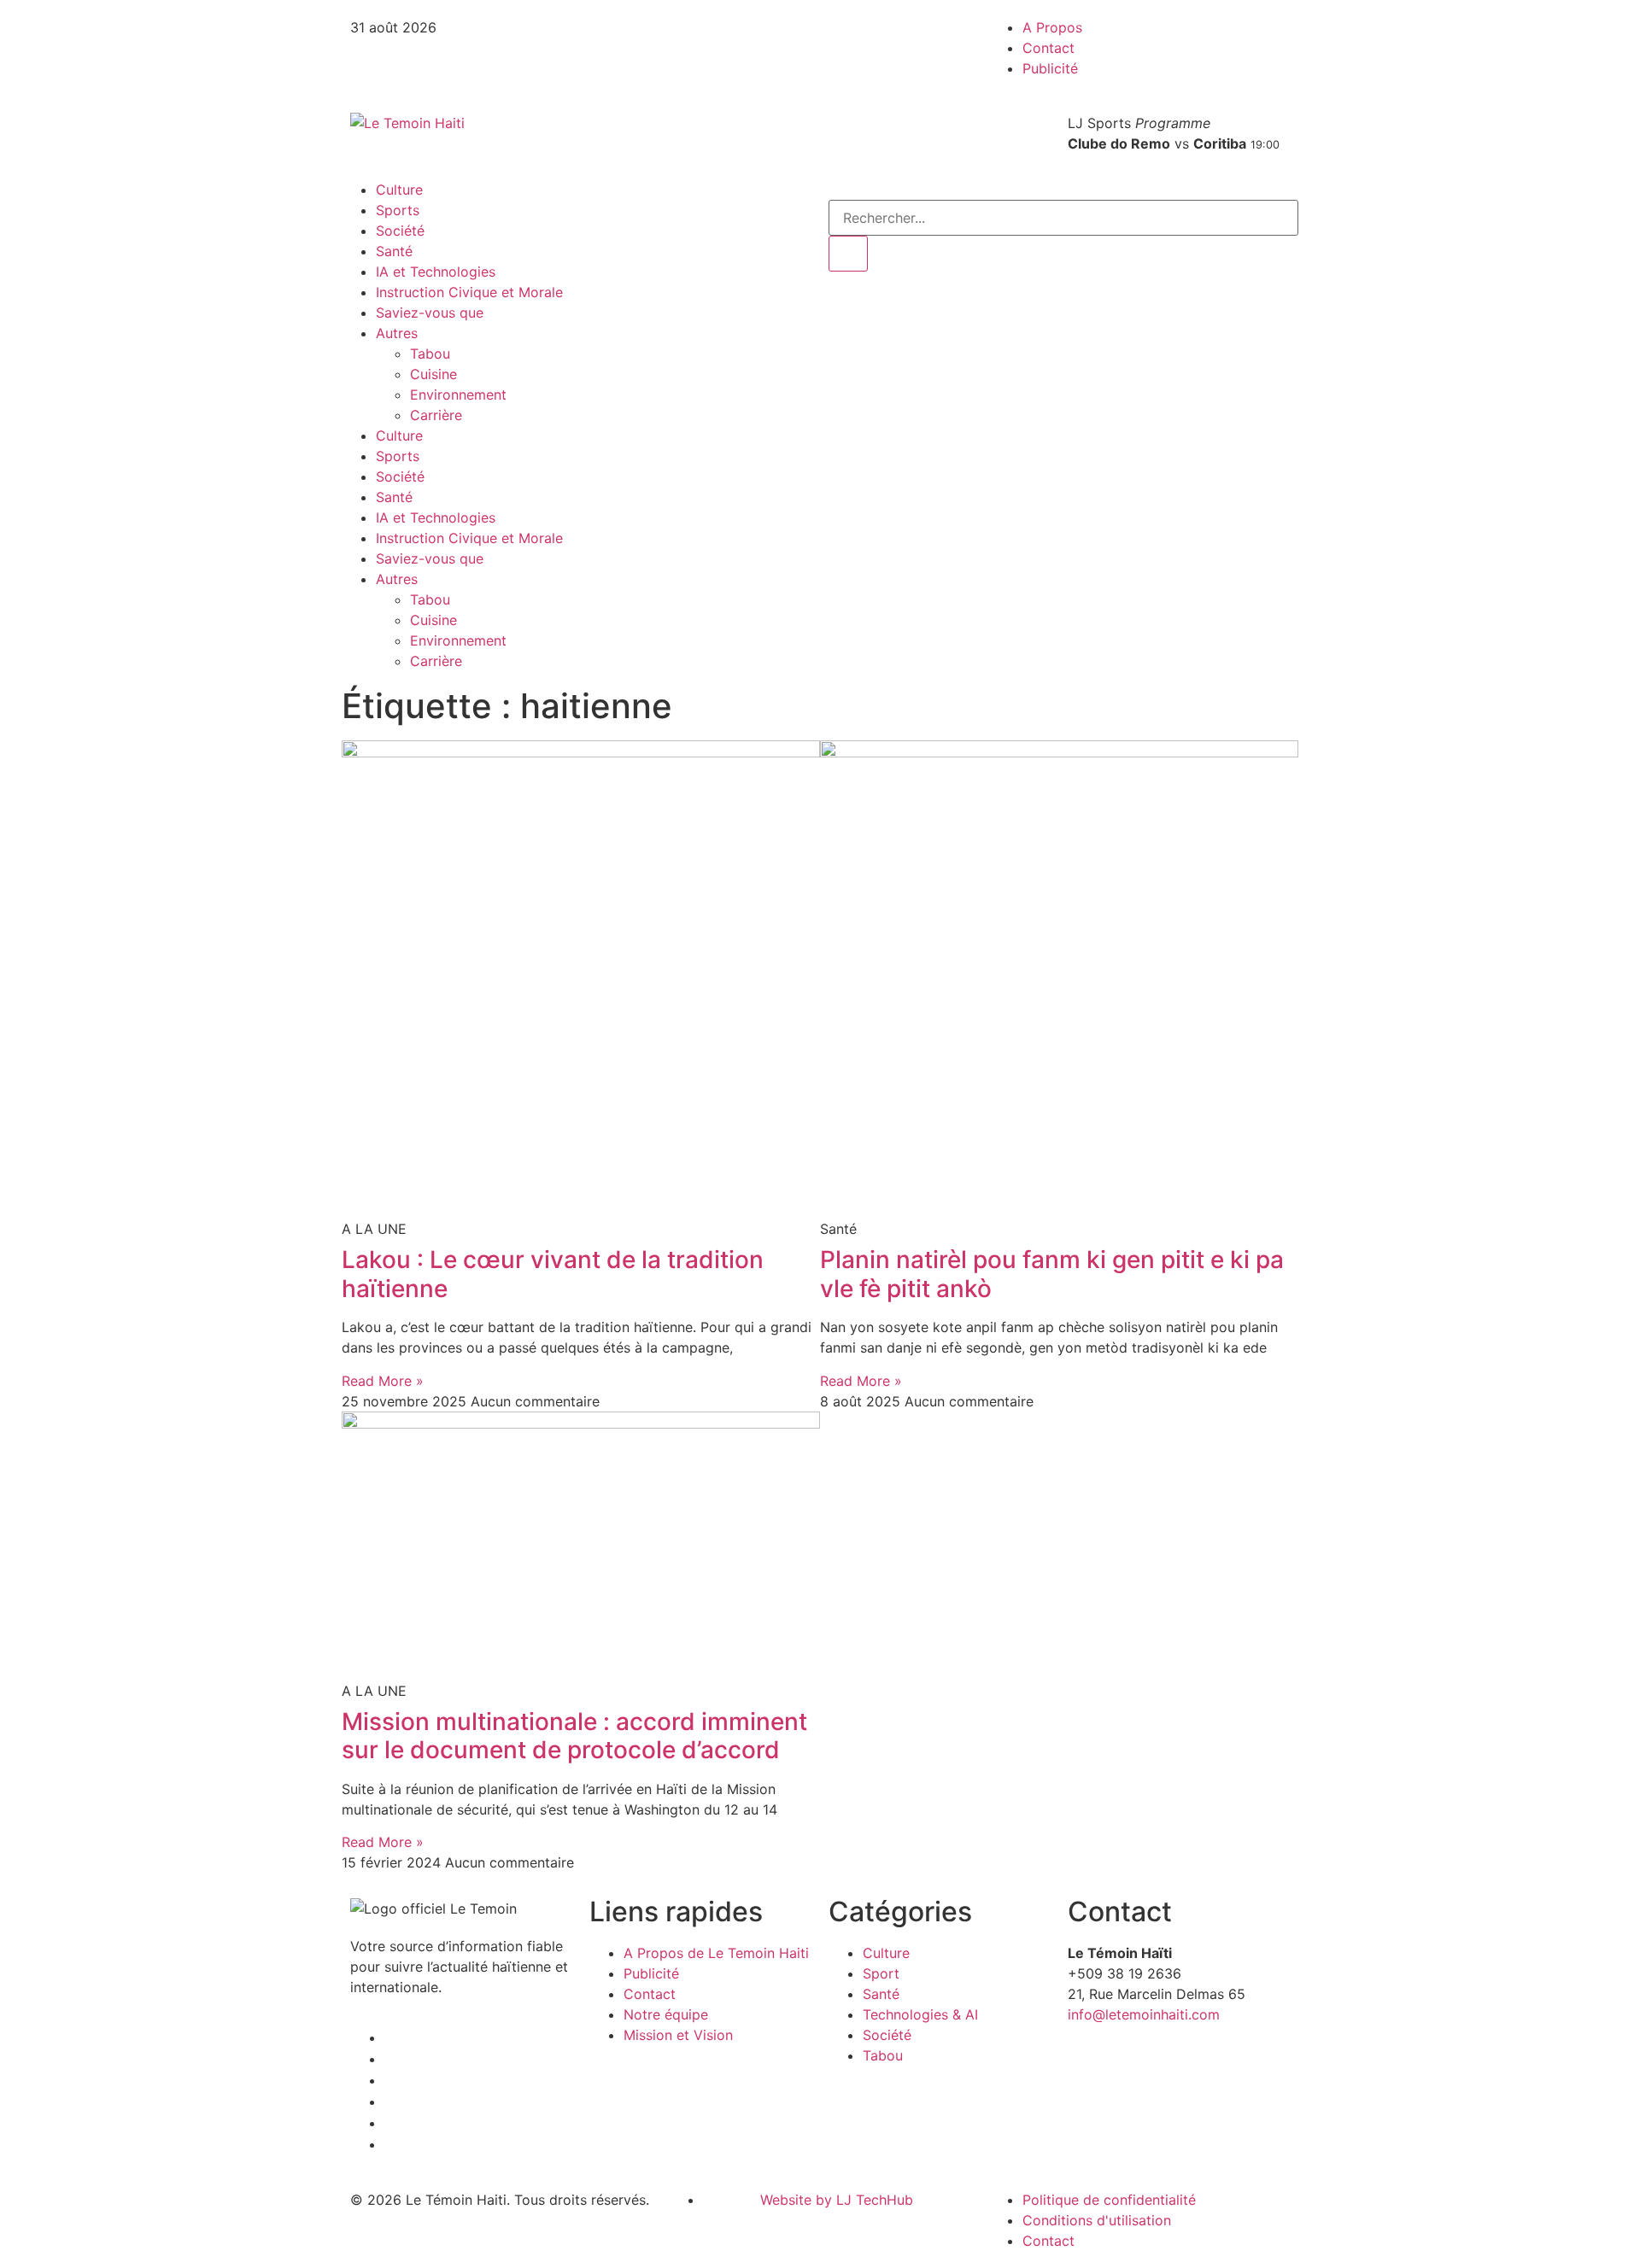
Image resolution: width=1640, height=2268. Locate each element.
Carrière (436, 415)
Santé (394, 251)
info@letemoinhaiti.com (1144, 2014)
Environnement (458, 395)
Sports (398, 210)
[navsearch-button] (834, 190)
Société (400, 231)
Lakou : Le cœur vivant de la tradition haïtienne (553, 1274)
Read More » (383, 1381)
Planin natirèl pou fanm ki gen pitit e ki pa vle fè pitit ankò (1052, 1274)
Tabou (430, 354)
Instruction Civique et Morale (469, 292)
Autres (397, 333)
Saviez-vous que (430, 313)
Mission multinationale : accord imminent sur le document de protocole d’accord (574, 1736)
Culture (399, 190)
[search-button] (848, 254)
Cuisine (433, 374)
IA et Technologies (436, 272)
